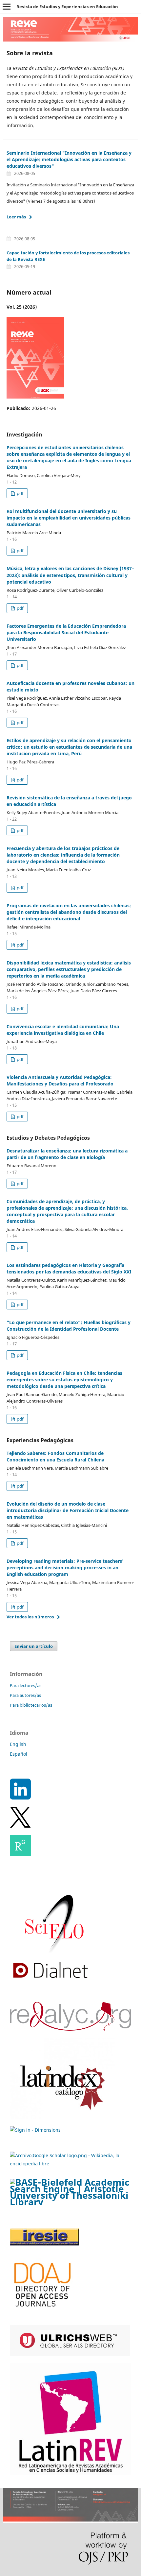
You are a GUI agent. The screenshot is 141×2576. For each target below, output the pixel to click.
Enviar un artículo (34, 1646)
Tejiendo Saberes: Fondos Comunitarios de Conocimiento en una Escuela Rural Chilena (55, 1456)
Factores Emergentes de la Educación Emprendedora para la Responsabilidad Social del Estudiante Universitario (66, 632)
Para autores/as (25, 1695)
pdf (20, 493)
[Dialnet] (50, 1980)
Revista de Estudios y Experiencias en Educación (67, 7)
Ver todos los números (30, 1617)
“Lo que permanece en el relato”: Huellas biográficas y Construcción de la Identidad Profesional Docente (69, 1326)
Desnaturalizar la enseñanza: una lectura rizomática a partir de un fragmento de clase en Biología (67, 1154)
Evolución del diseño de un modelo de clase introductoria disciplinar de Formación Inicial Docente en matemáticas (68, 1510)
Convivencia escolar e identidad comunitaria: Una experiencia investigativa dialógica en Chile (63, 1030)
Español (19, 1754)
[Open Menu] (7, 7)
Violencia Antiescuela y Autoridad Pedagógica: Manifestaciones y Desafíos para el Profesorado (60, 1080)
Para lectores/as (26, 1685)
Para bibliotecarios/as (31, 1705)
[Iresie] (44, 2244)
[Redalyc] (70, 2029)
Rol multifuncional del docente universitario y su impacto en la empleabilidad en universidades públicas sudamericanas (69, 518)
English (18, 1744)
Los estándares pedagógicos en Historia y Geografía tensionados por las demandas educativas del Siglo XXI (69, 1268)
